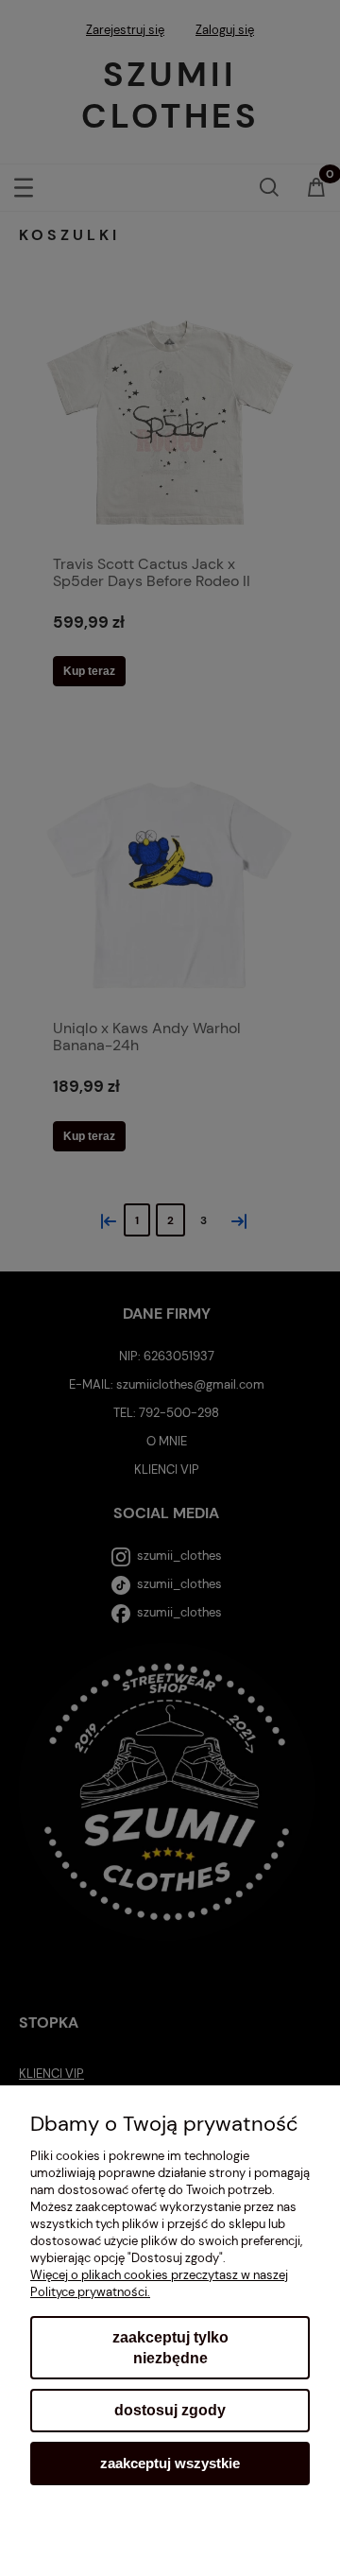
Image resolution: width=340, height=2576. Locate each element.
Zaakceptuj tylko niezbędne (170, 2348)
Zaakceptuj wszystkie (170, 2463)
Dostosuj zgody (170, 2410)
